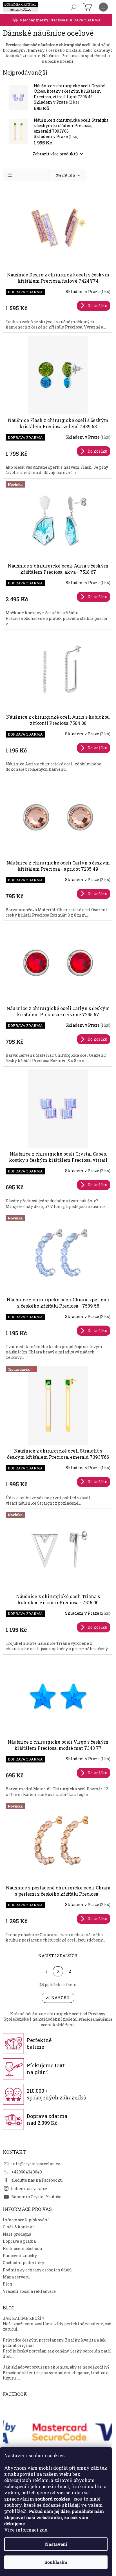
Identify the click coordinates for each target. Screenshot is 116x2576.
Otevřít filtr (66, 175)
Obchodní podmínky (24, 2263)
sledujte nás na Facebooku (37, 2180)
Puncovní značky (20, 2256)
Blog (7, 2284)
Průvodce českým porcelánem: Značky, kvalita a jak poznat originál (54, 2343)
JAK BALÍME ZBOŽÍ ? (24, 2318)
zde (43, 2530)
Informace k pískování (26, 2220)
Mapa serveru (16, 2277)
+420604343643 (27, 2172)
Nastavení (56, 2544)
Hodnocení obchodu (22, 2248)
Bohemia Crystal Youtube (36, 2197)
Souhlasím (56, 2562)
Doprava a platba (19, 2241)
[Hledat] (74, 7)
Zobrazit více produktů (55, 154)
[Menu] (103, 7)
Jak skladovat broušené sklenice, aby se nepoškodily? (56, 2367)
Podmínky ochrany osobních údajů (37, 2270)
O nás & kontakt (18, 2227)
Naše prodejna (17, 2234)
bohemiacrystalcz (29, 2189)
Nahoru (61, 1998)
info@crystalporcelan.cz (36, 2164)
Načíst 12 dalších (58, 1956)
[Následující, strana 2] (58, 1971)
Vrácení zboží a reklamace (29, 2291)
